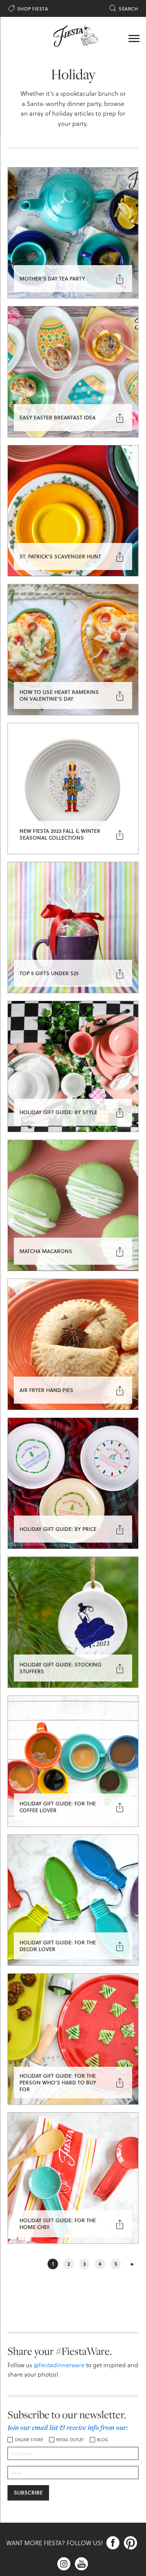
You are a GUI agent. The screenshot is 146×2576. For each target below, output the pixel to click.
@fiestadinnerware (59, 2365)
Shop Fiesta (28, 9)
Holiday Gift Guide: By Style (58, 1112)
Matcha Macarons (46, 1251)
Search (124, 9)
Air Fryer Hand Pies (46, 1390)
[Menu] (134, 38)
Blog (103, 2440)
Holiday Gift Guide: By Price (58, 1529)
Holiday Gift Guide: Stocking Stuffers (60, 1668)
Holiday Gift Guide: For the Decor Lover (58, 1946)
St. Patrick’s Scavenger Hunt (60, 556)
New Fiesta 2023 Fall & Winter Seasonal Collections (60, 834)
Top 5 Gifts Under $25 (49, 973)
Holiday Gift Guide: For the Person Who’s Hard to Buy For (58, 2082)
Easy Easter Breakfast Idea (57, 417)
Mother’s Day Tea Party (52, 278)
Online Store (29, 2440)
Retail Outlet (70, 2440)
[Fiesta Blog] (73, 35)
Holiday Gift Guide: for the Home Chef (58, 2224)
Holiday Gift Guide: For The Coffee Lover (58, 1807)
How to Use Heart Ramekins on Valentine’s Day (59, 695)
